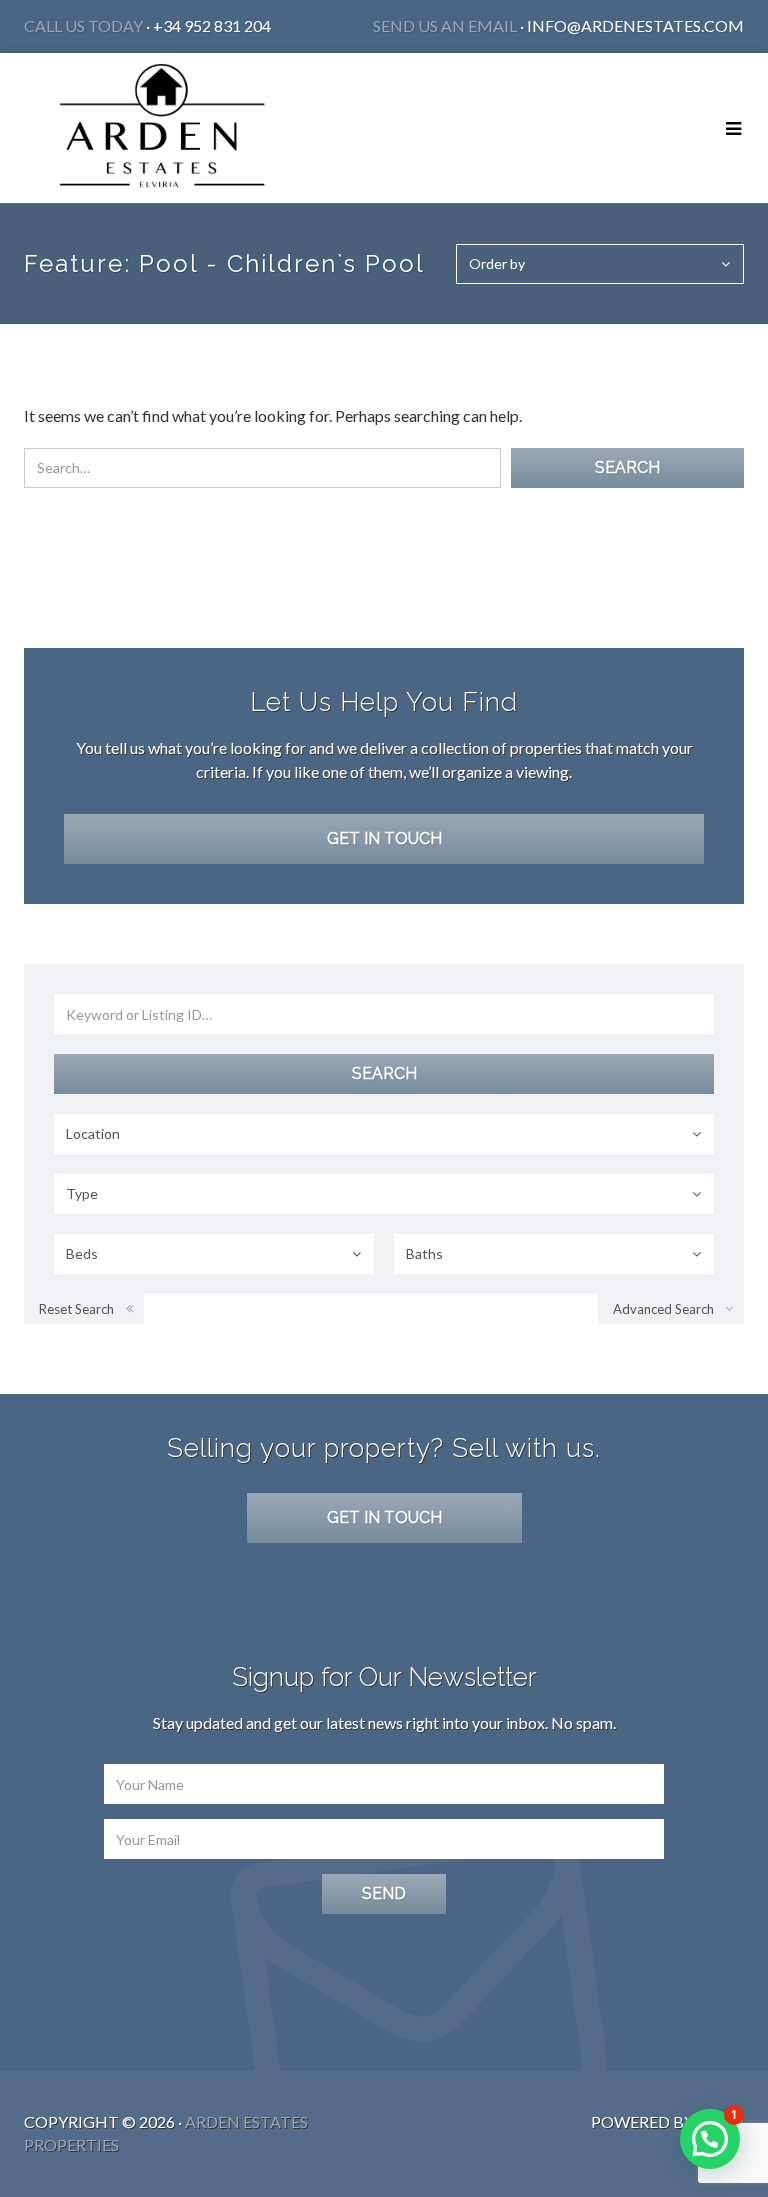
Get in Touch (384, 838)
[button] (710, 2139)
